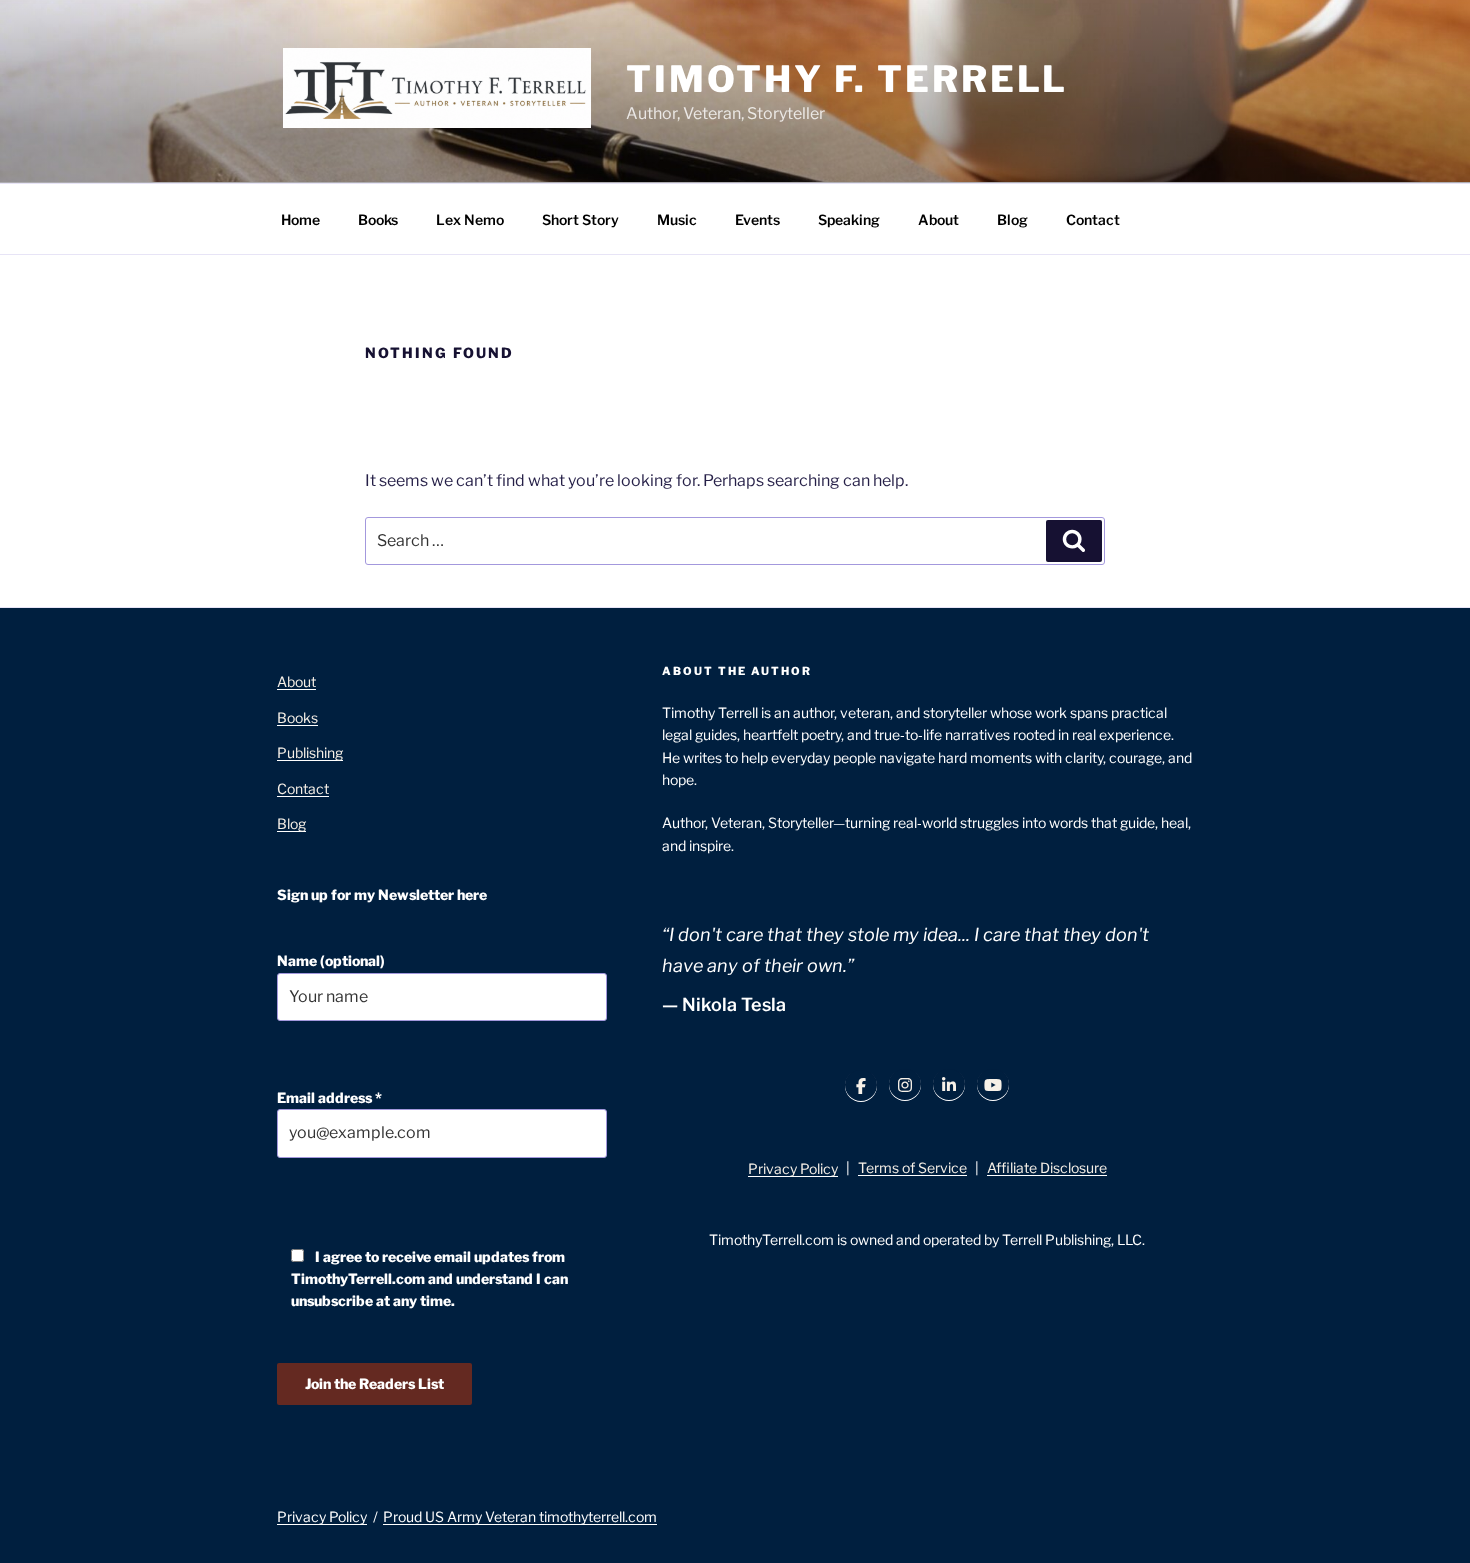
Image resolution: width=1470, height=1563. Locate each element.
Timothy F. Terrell (847, 79)
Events (757, 219)
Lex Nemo (470, 219)
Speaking (849, 219)
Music (677, 219)
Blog (1012, 219)
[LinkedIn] (949, 1085)
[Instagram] (905, 1085)
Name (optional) (331, 960)
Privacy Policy (793, 1168)
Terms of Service (912, 1167)
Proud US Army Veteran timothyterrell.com (520, 1516)
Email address (329, 1097)
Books (378, 219)
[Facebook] (861, 1086)
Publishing (310, 752)
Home (300, 219)
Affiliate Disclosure (1047, 1167)
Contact (1093, 219)
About (938, 219)
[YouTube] (993, 1085)
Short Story (580, 219)
